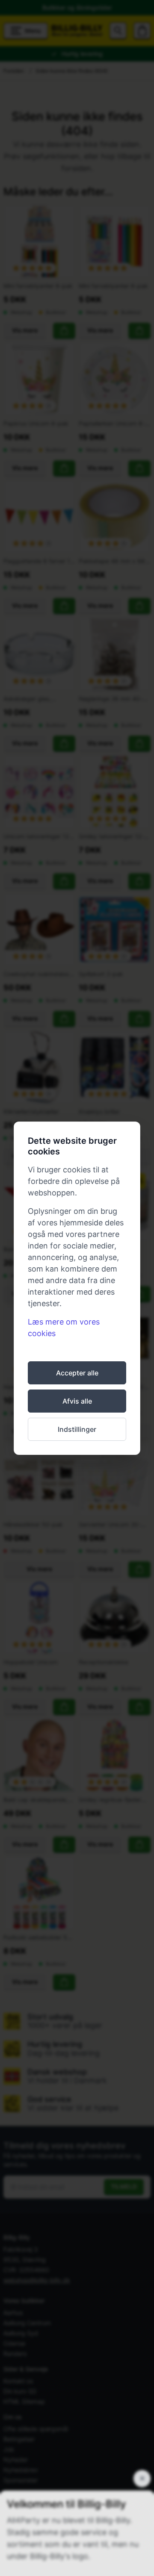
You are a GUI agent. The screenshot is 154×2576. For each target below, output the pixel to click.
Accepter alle (77, 1373)
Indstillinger (77, 1429)
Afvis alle (77, 1401)
